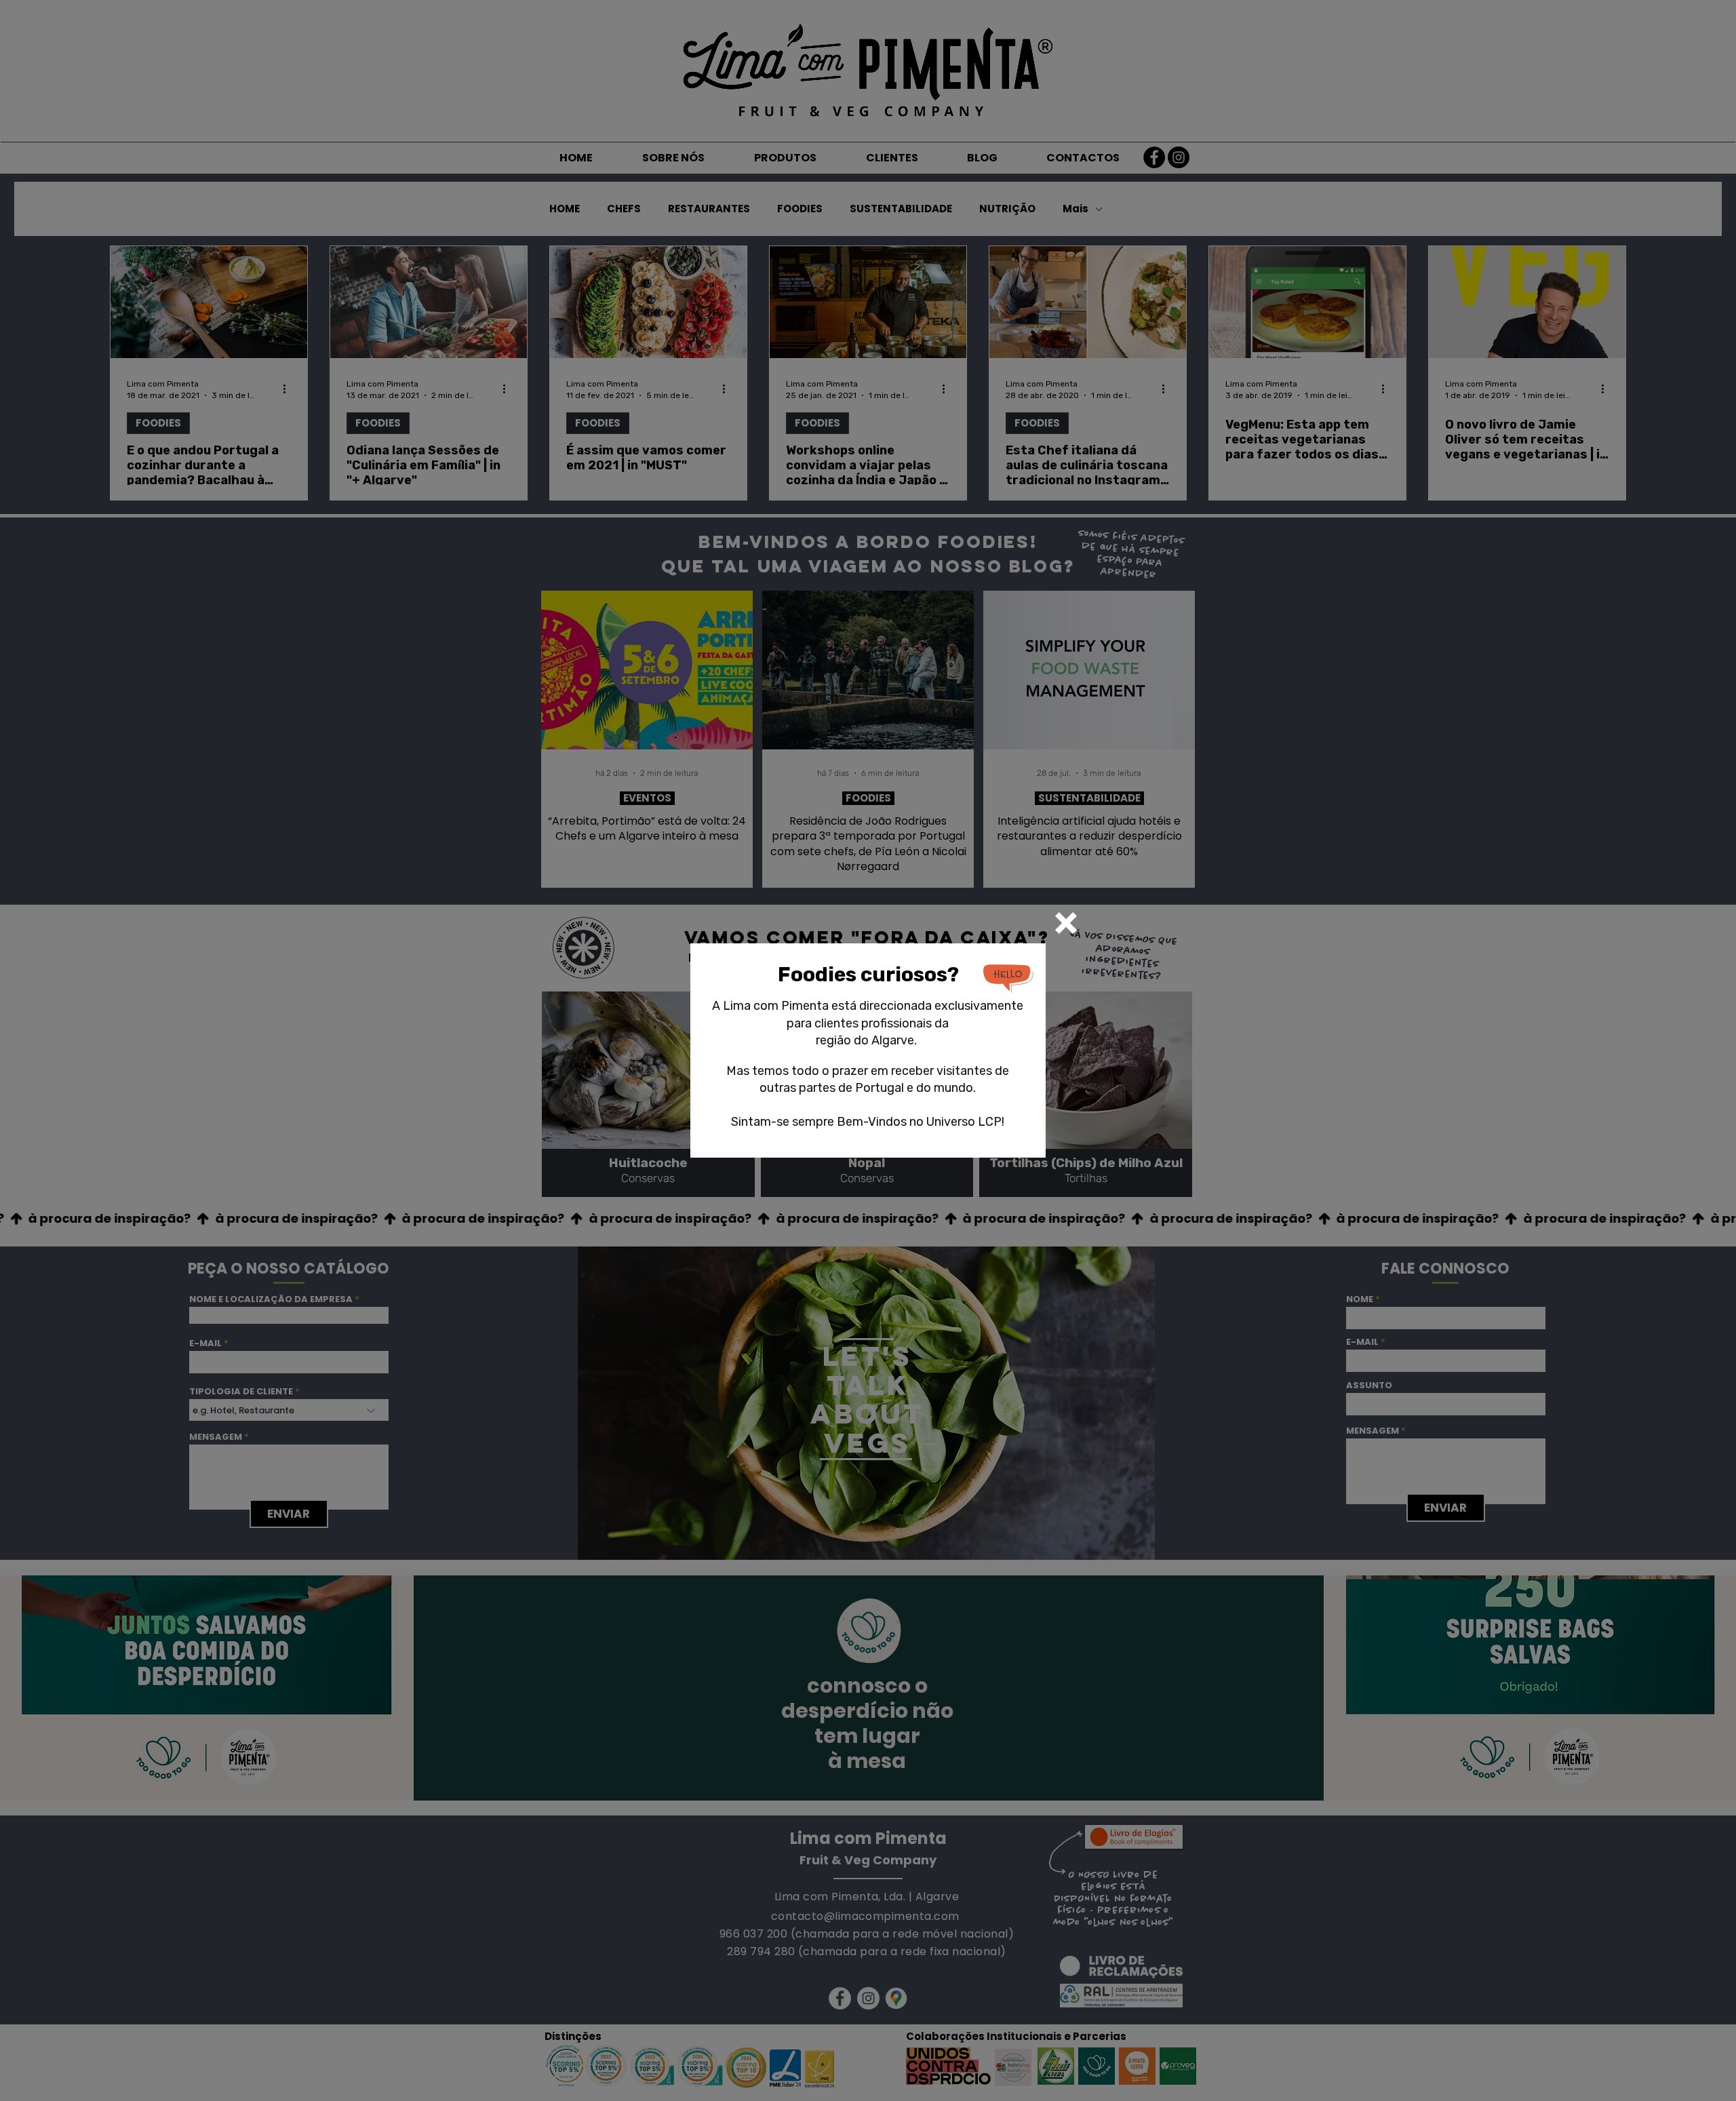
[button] (1066, 923)
